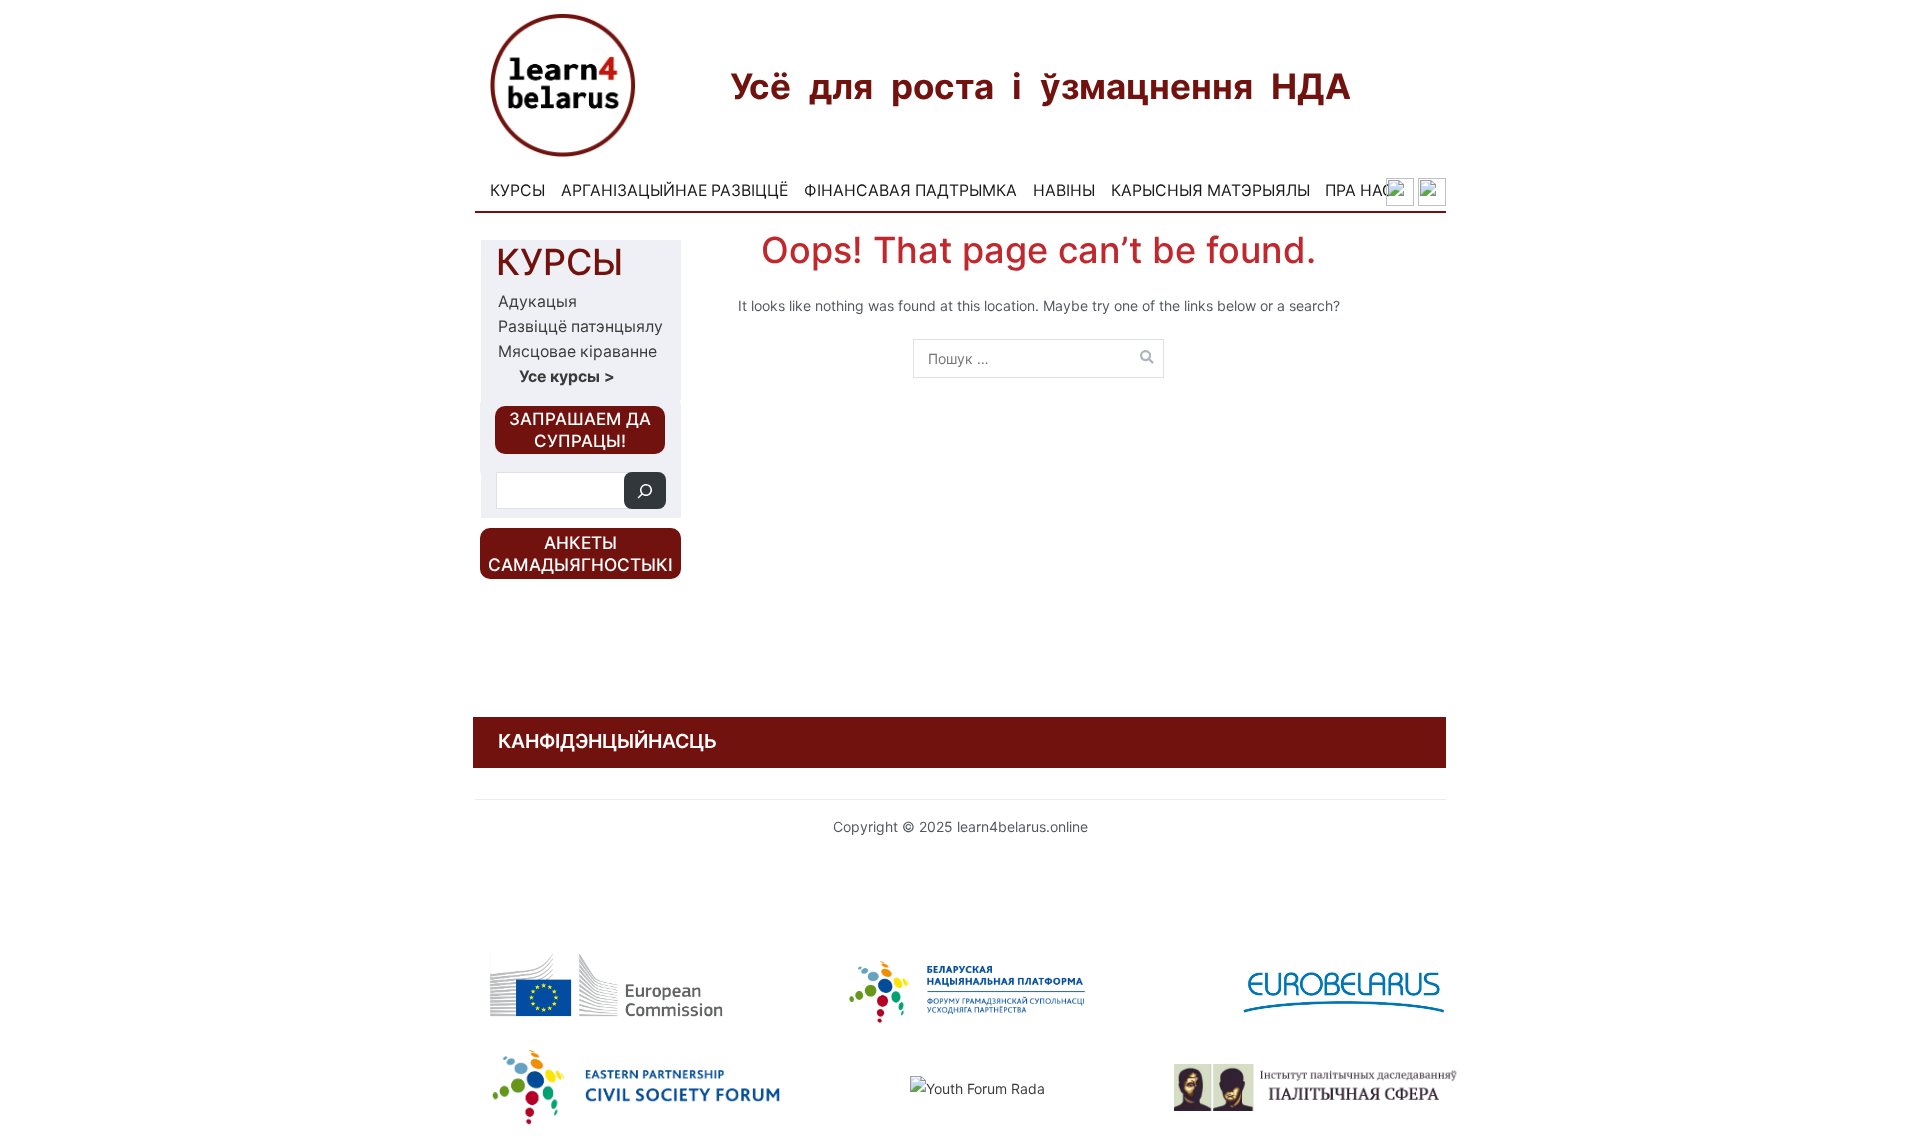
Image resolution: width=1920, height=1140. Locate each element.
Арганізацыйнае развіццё (674, 190)
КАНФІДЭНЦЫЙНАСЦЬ (607, 741)
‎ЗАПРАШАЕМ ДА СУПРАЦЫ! (580, 430)
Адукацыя (537, 301)
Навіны (1064, 190)
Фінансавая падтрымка (910, 190)
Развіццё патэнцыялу (580, 326)
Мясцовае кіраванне (577, 351)
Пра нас (1359, 190)
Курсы (517, 190)
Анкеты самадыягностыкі (580, 553)
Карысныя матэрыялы (1210, 190)
